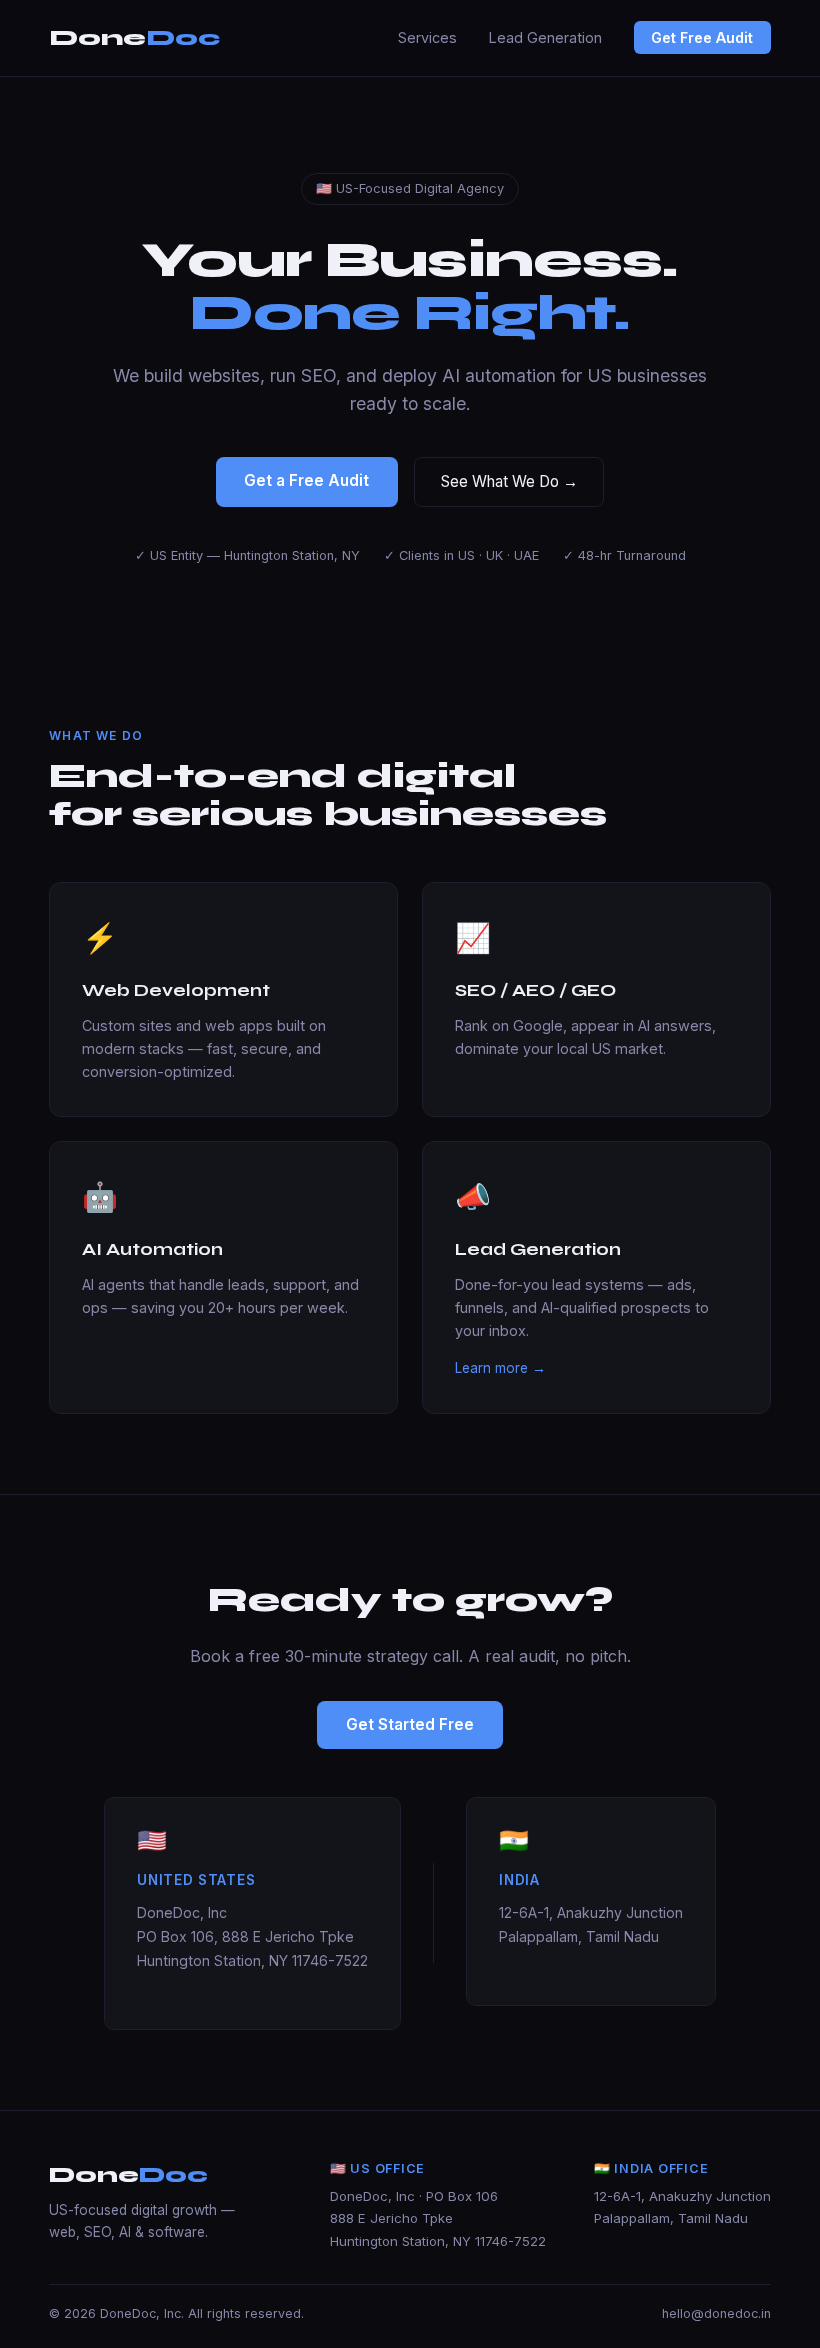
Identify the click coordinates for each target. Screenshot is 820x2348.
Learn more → (500, 1368)
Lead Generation (545, 37)
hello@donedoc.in (716, 2313)
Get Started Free (410, 1724)
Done (134, 37)
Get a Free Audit (306, 480)
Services (427, 37)
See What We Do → (509, 481)
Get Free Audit (702, 37)
